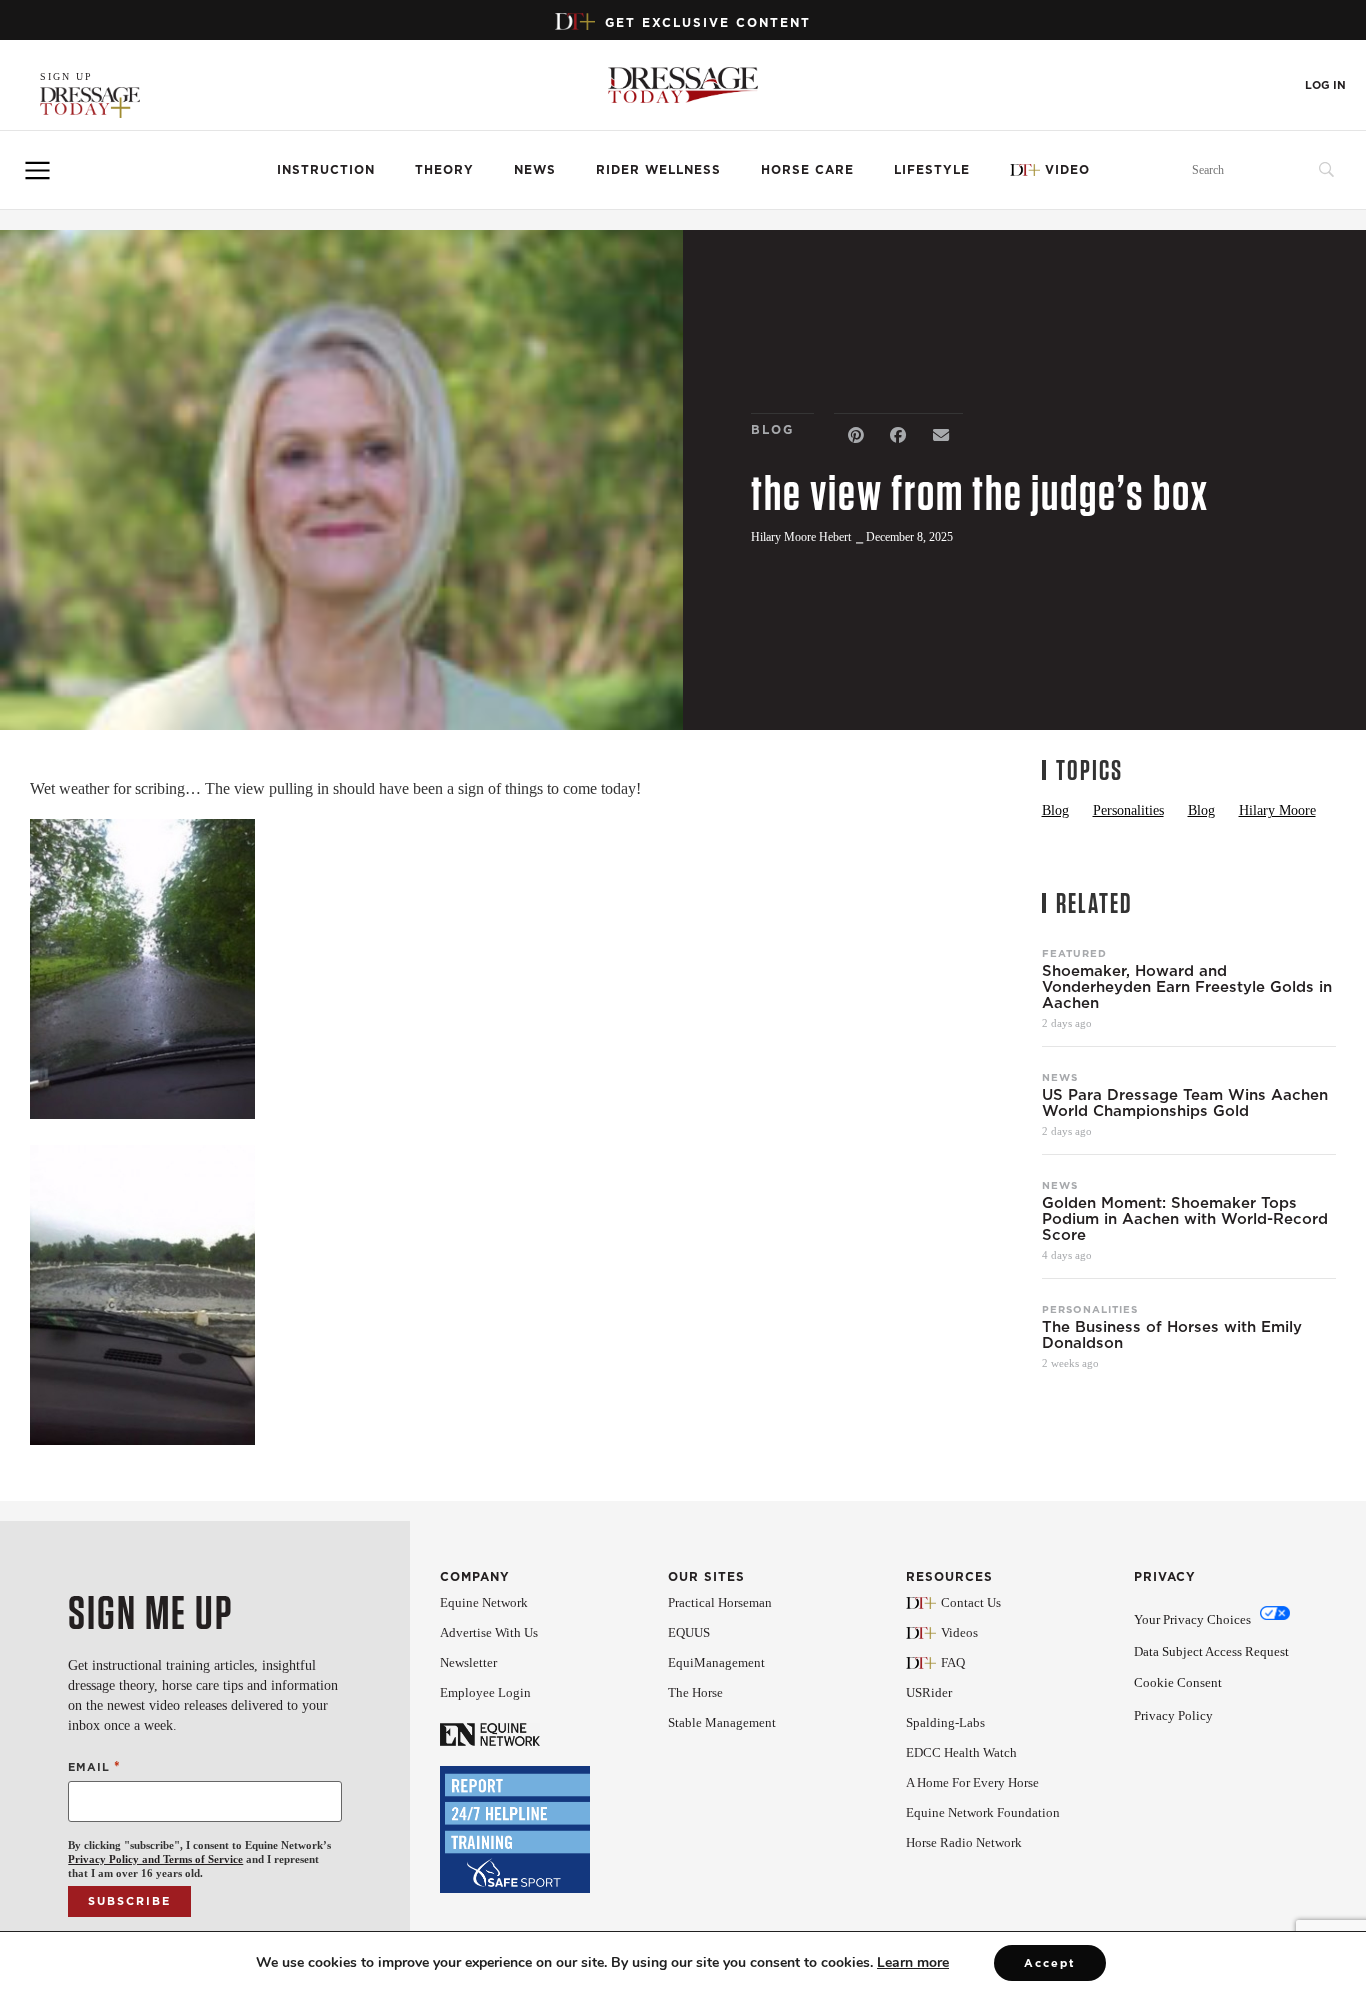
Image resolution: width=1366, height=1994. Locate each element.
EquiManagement (716, 1662)
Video (1067, 169)
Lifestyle (932, 169)
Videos (959, 1632)
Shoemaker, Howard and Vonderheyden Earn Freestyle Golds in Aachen (1187, 987)
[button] (855, 435)
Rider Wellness (658, 169)
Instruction (326, 169)
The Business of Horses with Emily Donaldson (1172, 1335)
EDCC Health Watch (961, 1752)
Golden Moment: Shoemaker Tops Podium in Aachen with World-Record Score (1185, 1219)
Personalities (1090, 1309)
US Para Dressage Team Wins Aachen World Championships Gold (1185, 1103)
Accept (1050, 1963)
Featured (1074, 953)
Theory (444, 169)
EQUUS (689, 1632)
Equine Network (484, 1602)
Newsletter (468, 1662)
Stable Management (722, 1722)
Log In (1325, 85)
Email (94, 1766)
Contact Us (971, 1602)
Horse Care (807, 169)
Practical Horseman (720, 1602)
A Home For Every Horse (972, 1782)
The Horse (695, 1692)
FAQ (953, 1662)
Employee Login (485, 1692)
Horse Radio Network (964, 1842)
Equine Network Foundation (983, 1812)
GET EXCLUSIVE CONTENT (708, 22)
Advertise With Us (489, 1632)
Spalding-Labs (945, 1722)
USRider (929, 1692)
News (535, 169)
